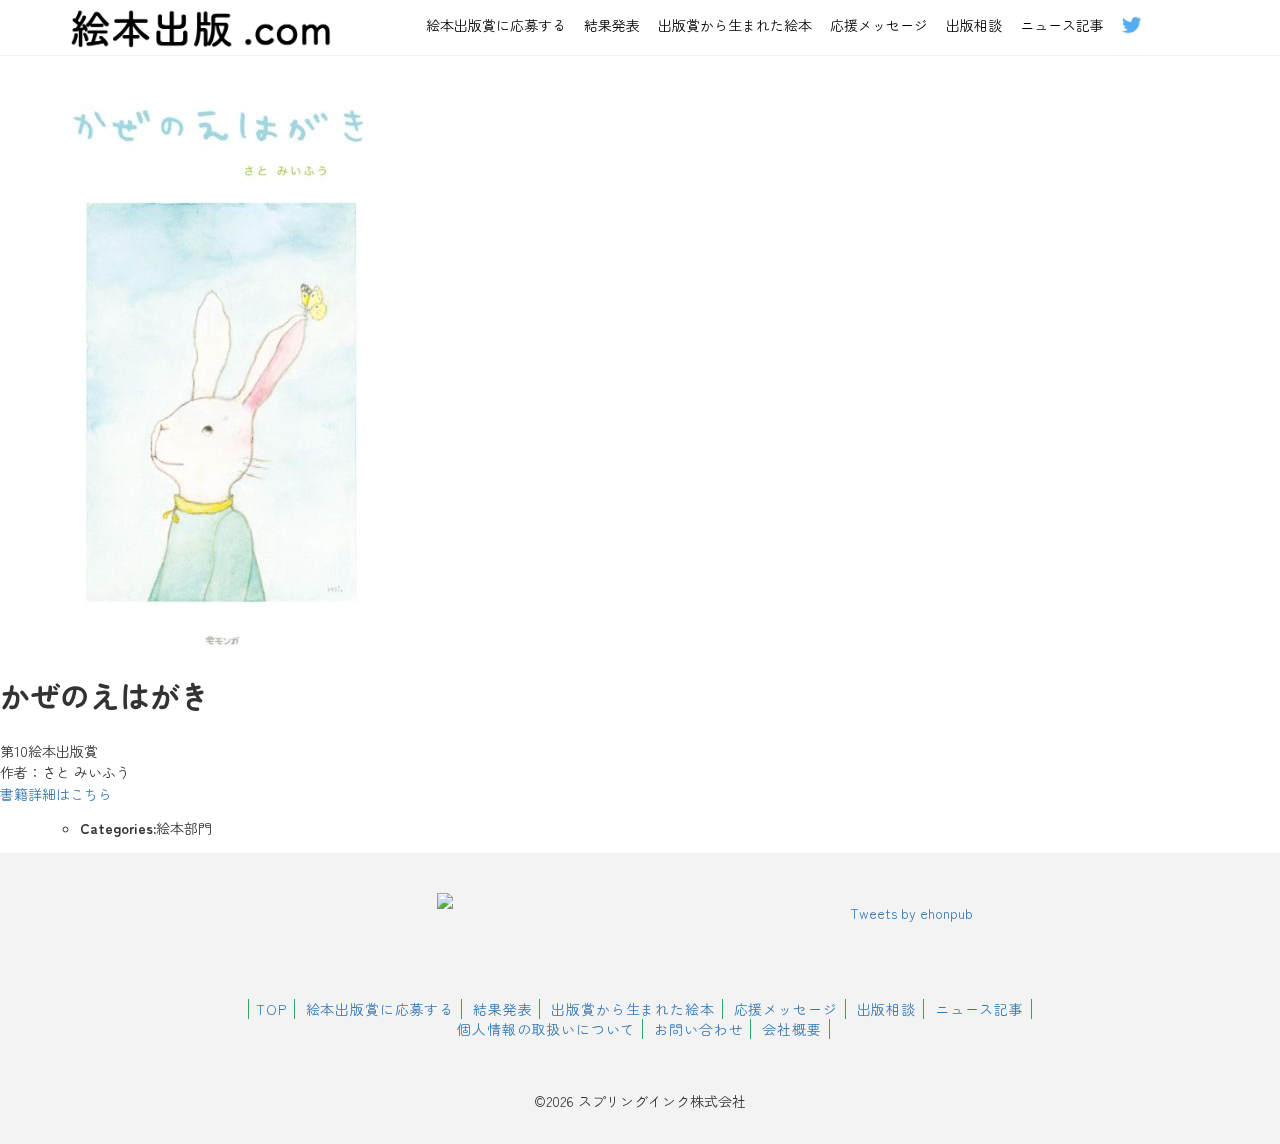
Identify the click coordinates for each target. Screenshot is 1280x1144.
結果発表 (612, 25)
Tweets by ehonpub (911, 913)
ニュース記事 (1062, 25)
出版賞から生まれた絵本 (735, 25)
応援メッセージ (879, 25)
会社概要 (791, 1029)
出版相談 (974, 25)
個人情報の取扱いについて (546, 1029)
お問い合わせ (698, 1029)
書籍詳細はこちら (56, 794)
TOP (271, 1009)
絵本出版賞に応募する (496, 25)
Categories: (118, 828)
